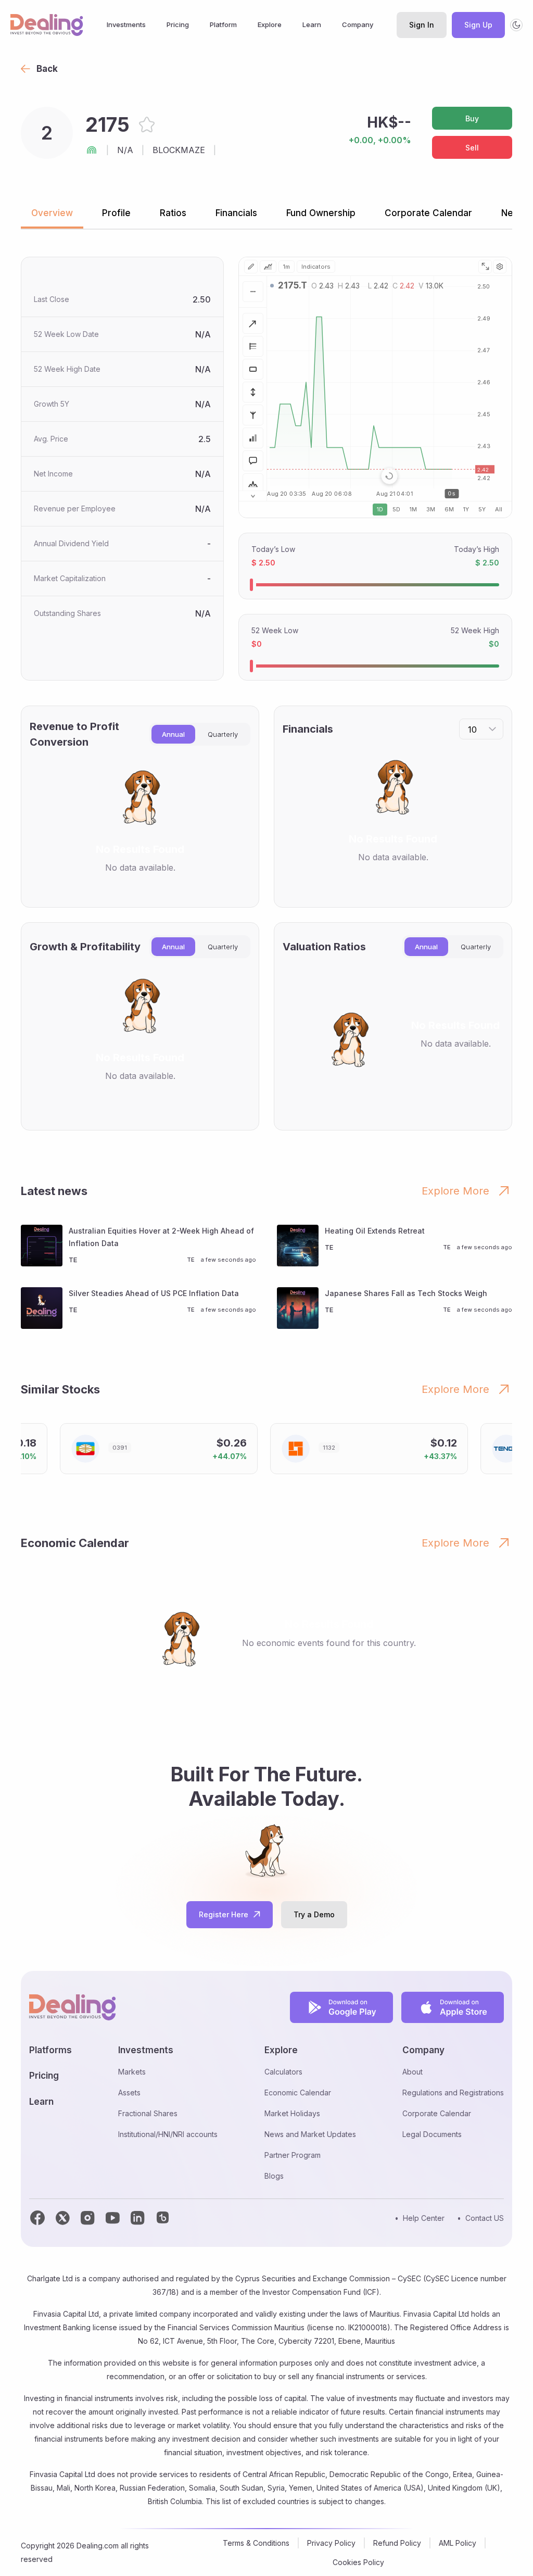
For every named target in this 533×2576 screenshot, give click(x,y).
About (413, 2072)
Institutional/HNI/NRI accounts (168, 2134)
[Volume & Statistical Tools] (253, 438)
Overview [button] (52, 213)
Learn (312, 24)
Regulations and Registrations (453, 2093)
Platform (223, 24)
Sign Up (478, 25)
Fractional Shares (148, 2113)
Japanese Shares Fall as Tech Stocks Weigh (406, 1293)
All (499, 509)
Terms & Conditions (256, 2543)
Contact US (485, 2218)
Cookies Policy (358, 2562)
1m (287, 267)
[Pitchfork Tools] (253, 415)
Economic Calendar (298, 2093)
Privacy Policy (331, 2543)
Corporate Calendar (437, 2113)
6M (449, 509)
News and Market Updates (310, 2134)
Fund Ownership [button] (321, 213)
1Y (466, 509)
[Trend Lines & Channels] (253, 323)
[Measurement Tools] (253, 392)
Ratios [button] (173, 213)
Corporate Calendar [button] (428, 213)
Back (47, 69)
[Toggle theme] (516, 25)
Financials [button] (236, 213)
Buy (472, 118)
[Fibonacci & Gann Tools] (253, 346)
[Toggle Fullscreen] (485, 267)
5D (396, 509)
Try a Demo (314, 1914)
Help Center (424, 2218)
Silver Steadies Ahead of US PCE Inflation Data (154, 1293)
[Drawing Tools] (251, 267)
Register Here (224, 1914)
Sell (472, 148)
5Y (482, 509)
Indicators (316, 267)
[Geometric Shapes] (253, 369)
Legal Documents (432, 2134)
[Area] (268, 267)
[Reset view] (389, 476)
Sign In (422, 25)
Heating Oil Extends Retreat (375, 1231)
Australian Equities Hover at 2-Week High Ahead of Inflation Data (161, 1237)
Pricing (178, 24)
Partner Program (293, 2155)
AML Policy (458, 2543)
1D (380, 509)
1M (413, 509)
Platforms (50, 2050)
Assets (129, 2093)
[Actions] (253, 292)
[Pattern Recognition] (253, 484)
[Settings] (500, 267)
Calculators (283, 2072)
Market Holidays (292, 2113)
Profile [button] (116, 213)
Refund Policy (397, 2543)
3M (431, 509)
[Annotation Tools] (253, 461)
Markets (132, 2072)
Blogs (274, 2176)
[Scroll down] (253, 496)
